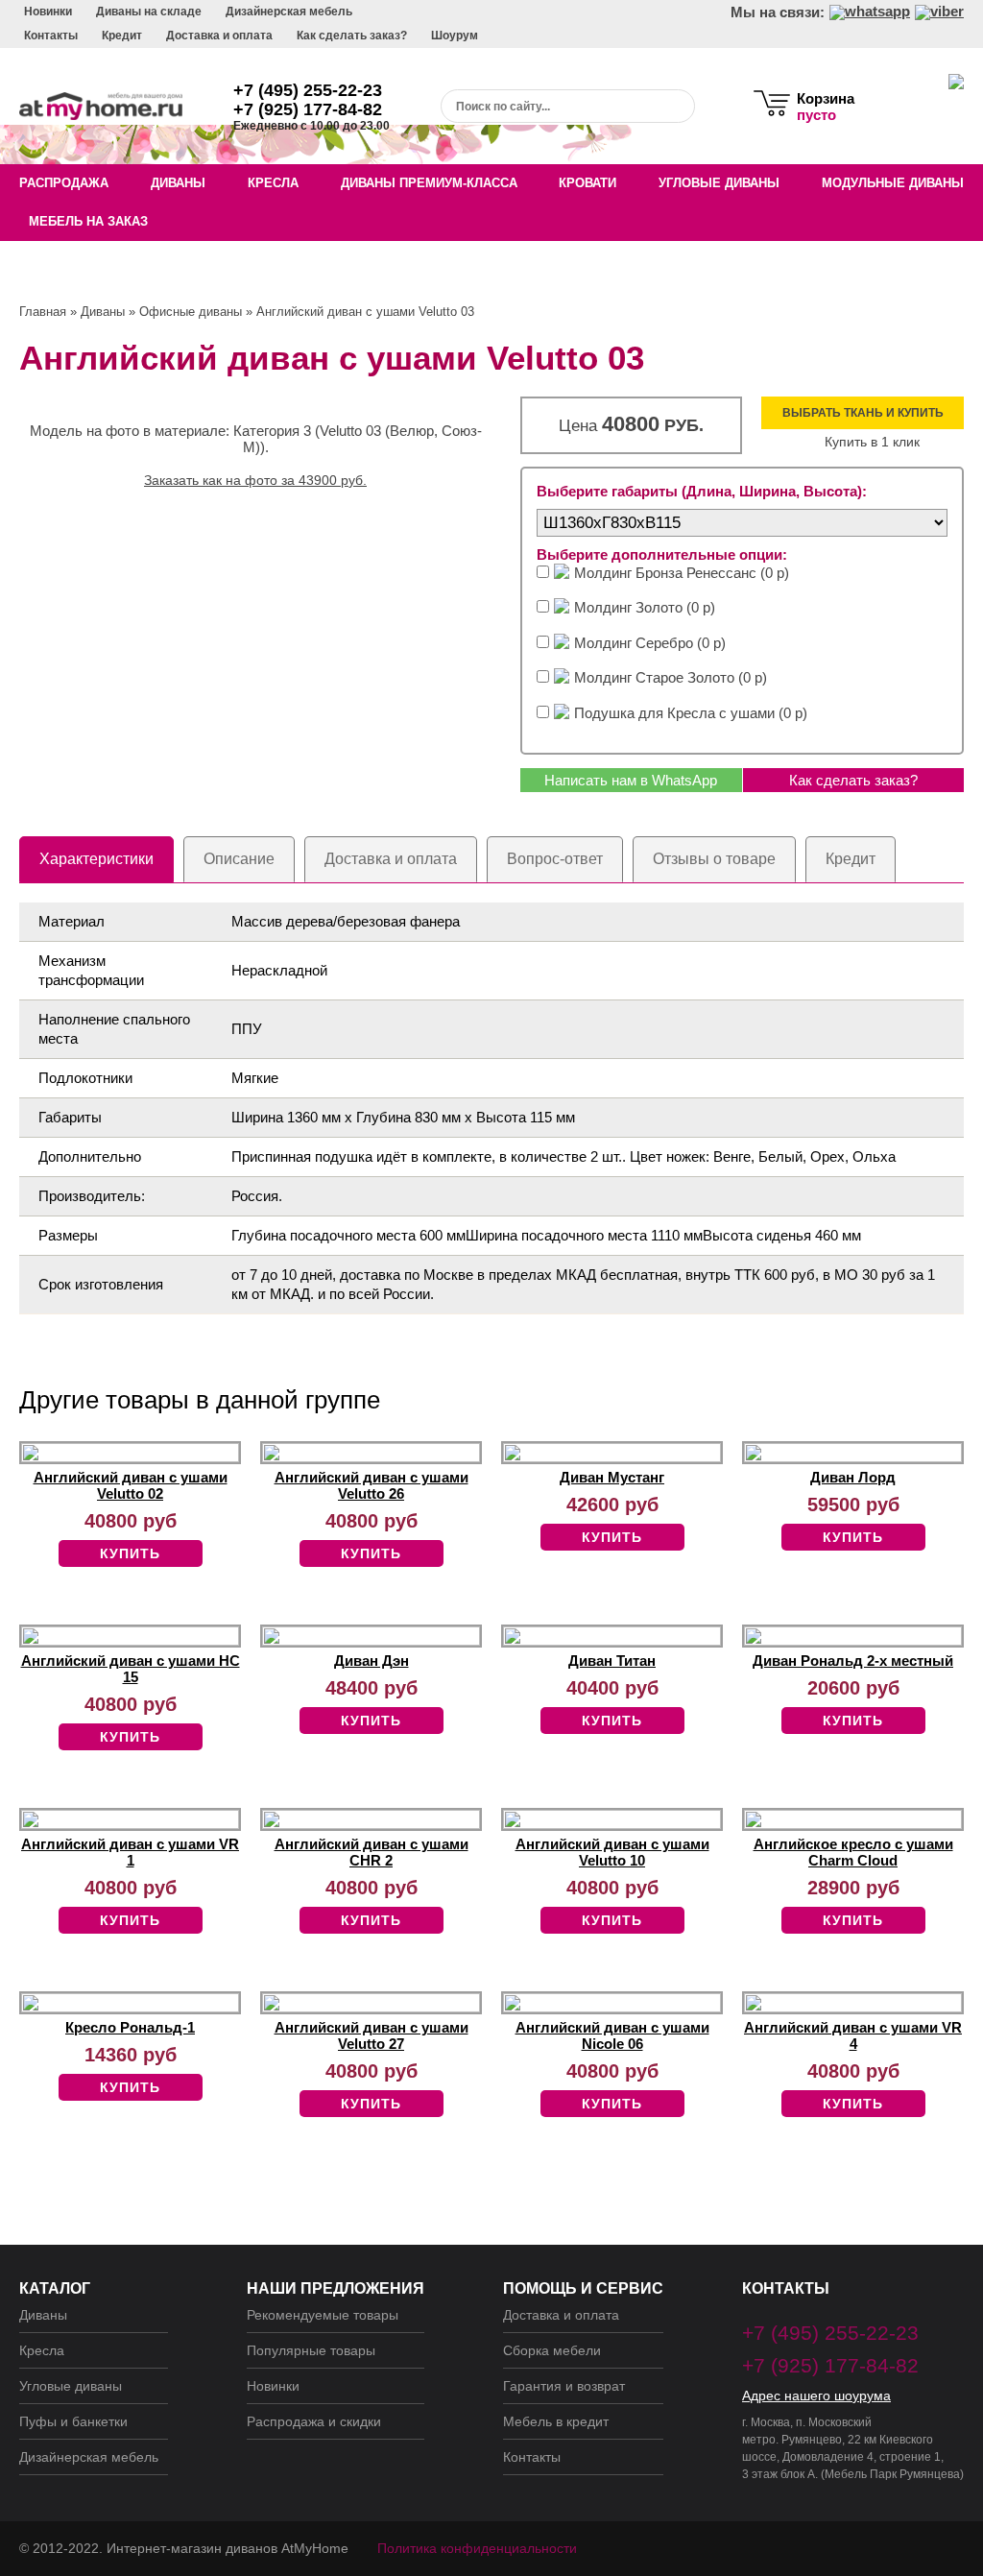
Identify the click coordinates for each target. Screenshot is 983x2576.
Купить (130, 1553)
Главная (43, 312)
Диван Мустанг (612, 1477)
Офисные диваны (191, 312)
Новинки (48, 12)
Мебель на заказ (88, 221)
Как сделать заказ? (352, 36)
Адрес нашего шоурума (816, 2395)
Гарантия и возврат (564, 2386)
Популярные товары (311, 2350)
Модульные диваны (893, 183)
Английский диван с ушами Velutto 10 (612, 1852)
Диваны (178, 183)
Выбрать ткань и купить (863, 413)
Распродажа (64, 183)
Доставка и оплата (219, 36)
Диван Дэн (372, 1661)
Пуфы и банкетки (73, 2421)
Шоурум (455, 36)
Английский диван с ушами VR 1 (130, 1852)
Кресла (273, 183)
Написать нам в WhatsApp (631, 780)
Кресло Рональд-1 (130, 2027)
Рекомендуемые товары (323, 2315)
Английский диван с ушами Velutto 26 (372, 1485)
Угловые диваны (719, 183)
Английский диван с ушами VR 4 (853, 2035)
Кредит (122, 36)
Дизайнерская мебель (289, 12)
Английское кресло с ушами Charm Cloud (853, 1852)
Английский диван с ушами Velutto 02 (131, 1485)
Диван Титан (612, 1661)
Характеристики (96, 859)
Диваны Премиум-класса (429, 183)
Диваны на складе (149, 12)
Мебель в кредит (556, 2421)
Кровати (587, 183)
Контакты (51, 36)
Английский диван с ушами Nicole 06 (612, 2035)
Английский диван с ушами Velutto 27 (372, 2035)
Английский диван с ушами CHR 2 (372, 1852)
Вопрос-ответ (555, 859)
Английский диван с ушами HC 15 (131, 1669)
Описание (239, 859)
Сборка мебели (552, 2350)
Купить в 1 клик (872, 442)
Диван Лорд (853, 1477)
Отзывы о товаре (714, 859)
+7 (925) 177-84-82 (308, 109)
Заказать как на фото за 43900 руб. (255, 480)
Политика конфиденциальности (477, 2548)
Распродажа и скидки (314, 2421)
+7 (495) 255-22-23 (308, 90)
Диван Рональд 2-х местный (853, 1661)
